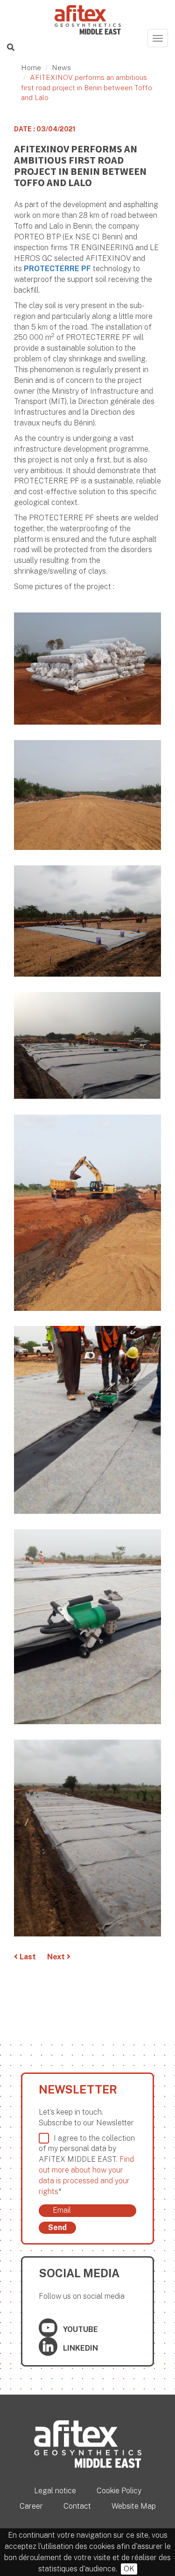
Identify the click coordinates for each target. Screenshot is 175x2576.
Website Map (134, 2506)
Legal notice (55, 2491)
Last (27, 1957)
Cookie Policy (119, 2491)
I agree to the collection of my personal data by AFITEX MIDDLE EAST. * (87, 2165)
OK (129, 2569)
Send (57, 2227)
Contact (77, 2506)
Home (31, 68)
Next (57, 1957)
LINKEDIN (80, 2348)
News (61, 68)
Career (31, 2506)
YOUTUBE (80, 2329)
